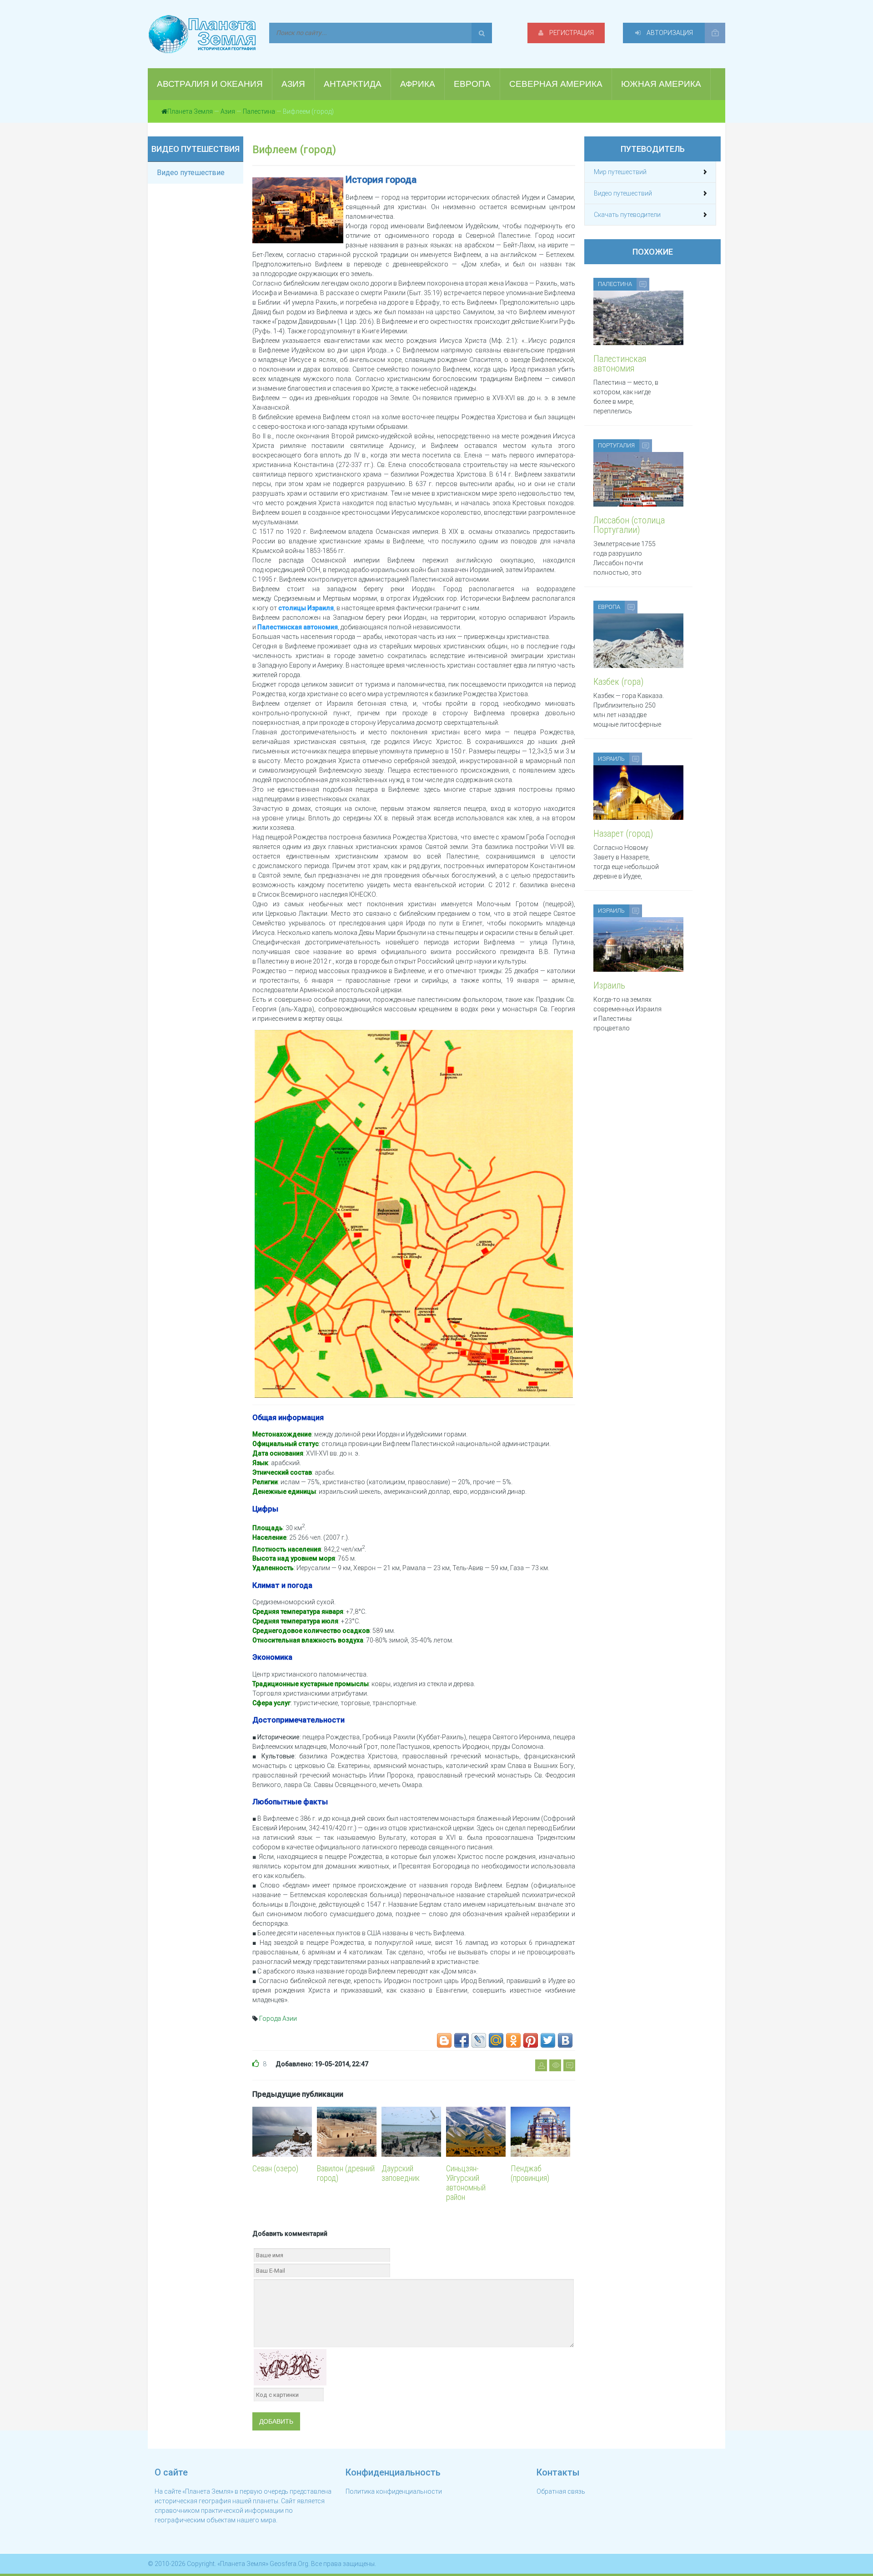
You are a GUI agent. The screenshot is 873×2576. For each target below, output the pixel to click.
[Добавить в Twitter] (548, 2040)
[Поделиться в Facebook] (462, 2040)
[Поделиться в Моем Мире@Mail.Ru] (496, 2040)
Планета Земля (190, 111)
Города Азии (278, 2019)
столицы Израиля (306, 608)
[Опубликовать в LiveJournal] (479, 2040)
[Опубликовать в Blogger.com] (444, 2040)
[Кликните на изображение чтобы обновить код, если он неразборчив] (290, 2367)
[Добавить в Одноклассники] (513, 2040)
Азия (228, 111)
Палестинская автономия (298, 627)
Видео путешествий (623, 193)
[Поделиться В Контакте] (565, 2040)
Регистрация (571, 33)
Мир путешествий (620, 172)
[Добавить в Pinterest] (531, 2040)
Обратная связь (561, 2491)
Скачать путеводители (627, 215)
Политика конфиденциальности (394, 2491)
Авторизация (669, 33)
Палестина (259, 111)
